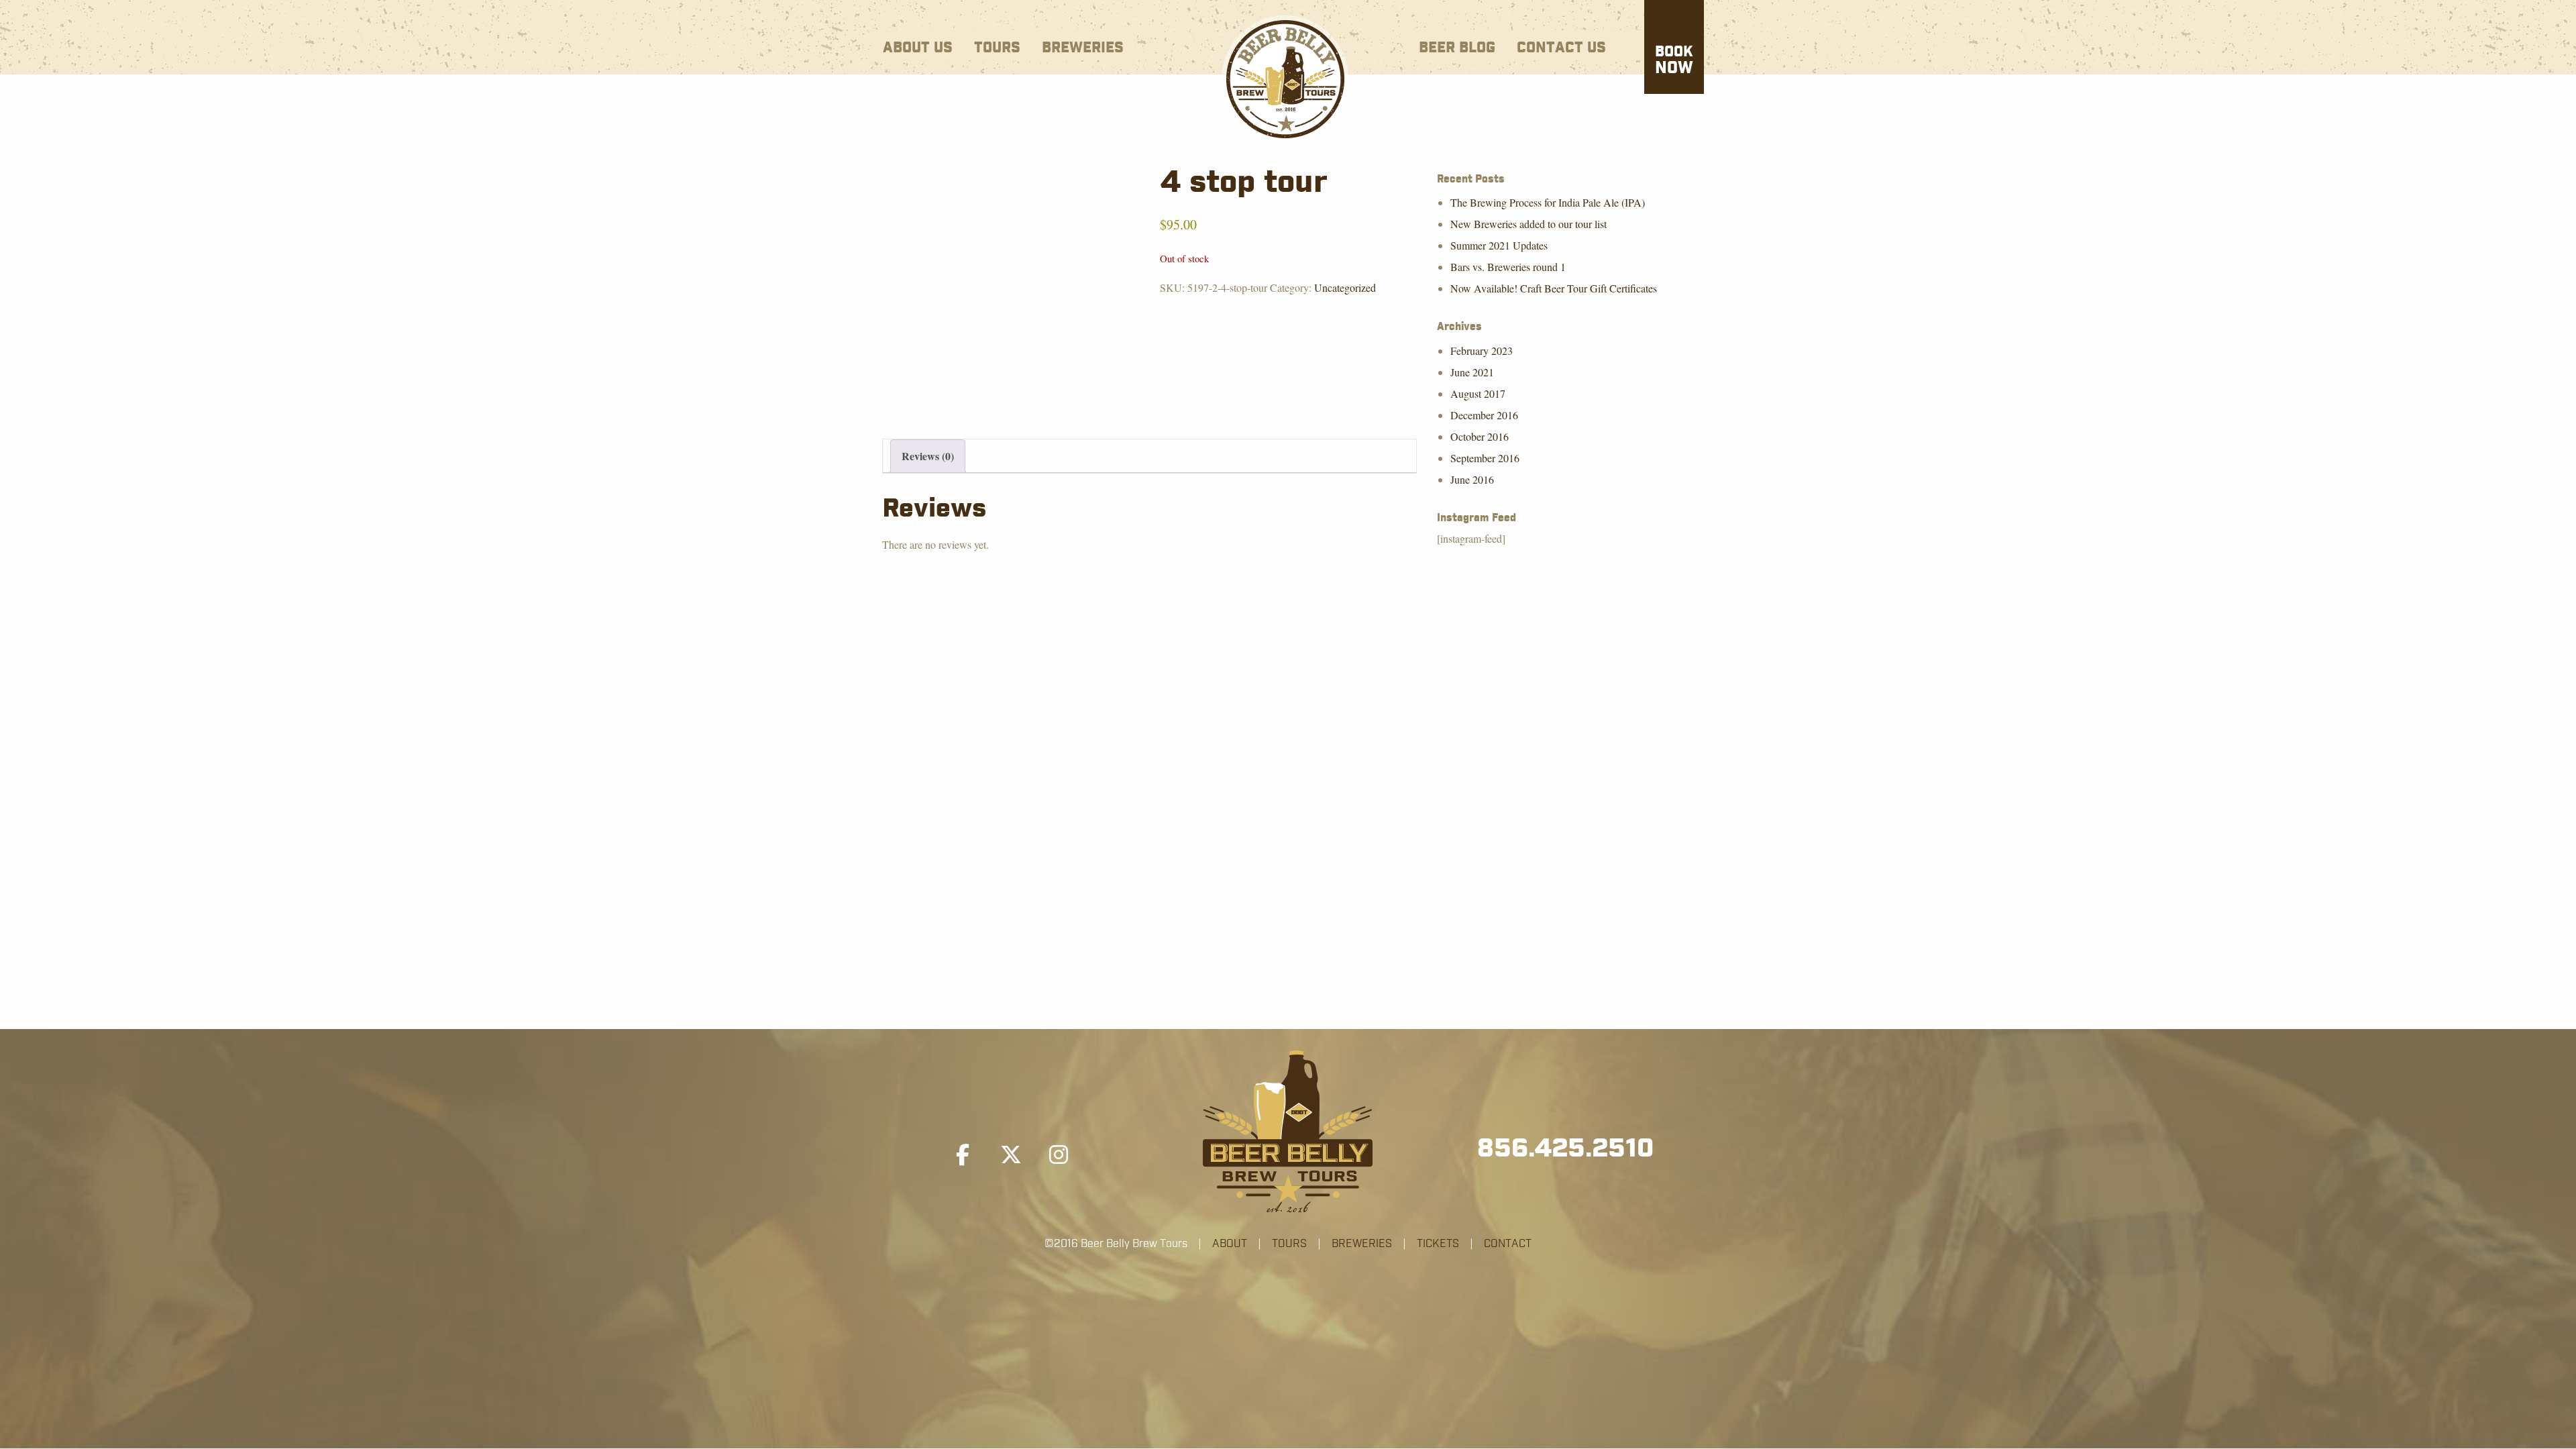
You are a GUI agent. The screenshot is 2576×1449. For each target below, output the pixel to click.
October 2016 (1480, 436)
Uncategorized (1345, 287)
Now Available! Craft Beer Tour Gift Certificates (1554, 288)
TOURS (1289, 1244)
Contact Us (1561, 48)
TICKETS (1438, 1244)
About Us (918, 48)
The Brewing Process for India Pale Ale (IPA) (1548, 202)
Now (1674, 61)
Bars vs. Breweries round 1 (1508, 267)
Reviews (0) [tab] (928, 456)
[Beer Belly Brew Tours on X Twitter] (1011, 1155)
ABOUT (1230, 1244)
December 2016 (1484, 415)
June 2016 (1472, 479)
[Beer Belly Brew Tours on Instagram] (1059, 1155)
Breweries (1083, 48)
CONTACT (1508, 1244)
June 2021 (1472, 372)
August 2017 (1478, 393)
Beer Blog (1457, 48)
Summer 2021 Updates (1499, 245)
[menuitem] (918, 45)
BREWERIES (1362, 1244)
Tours (997, 48)
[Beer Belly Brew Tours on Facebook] (963, 1155)
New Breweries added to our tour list (1528, 224)
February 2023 (1482, 351)
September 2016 (1485, 458)
